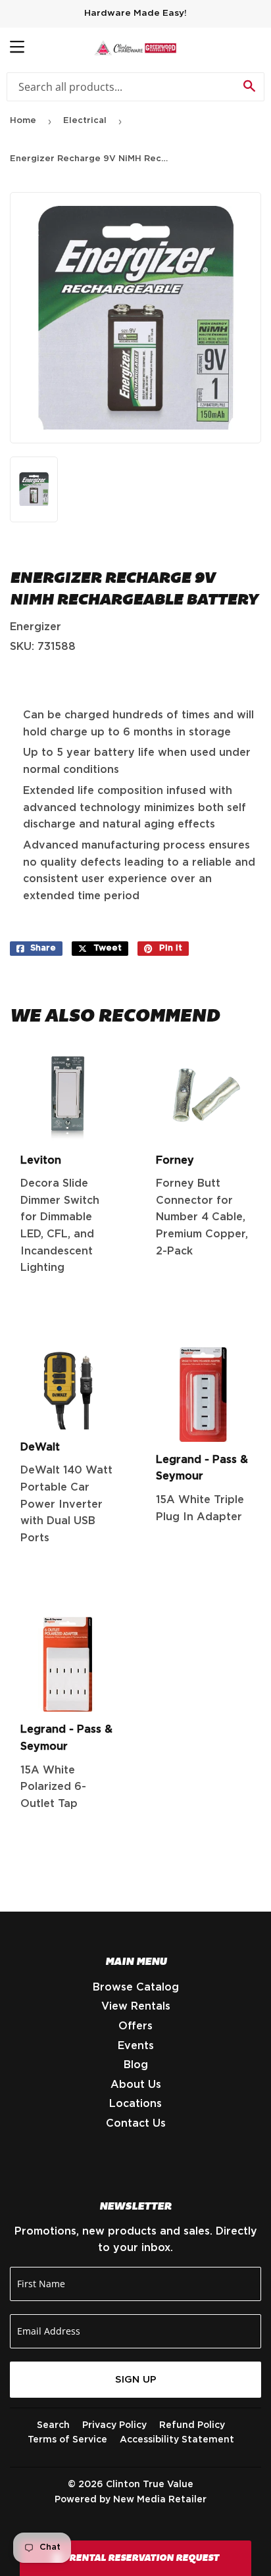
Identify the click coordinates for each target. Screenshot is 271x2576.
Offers (135, 2026)
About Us (136, 2085)
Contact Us (136, 2123)
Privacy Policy (114, 2425)
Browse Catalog (136, 1987)
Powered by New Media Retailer (131, 2500)
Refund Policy (192, 2425)
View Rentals (136, 2006)
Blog (136, 2065)
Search (53, 2425)
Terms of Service (67, 2440)
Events (136, 2046)
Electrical (85, 121)
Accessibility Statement (177, 2440)
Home (23, 121)
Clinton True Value (150, 2485)
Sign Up (136, 2380)
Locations (135, 2104)
